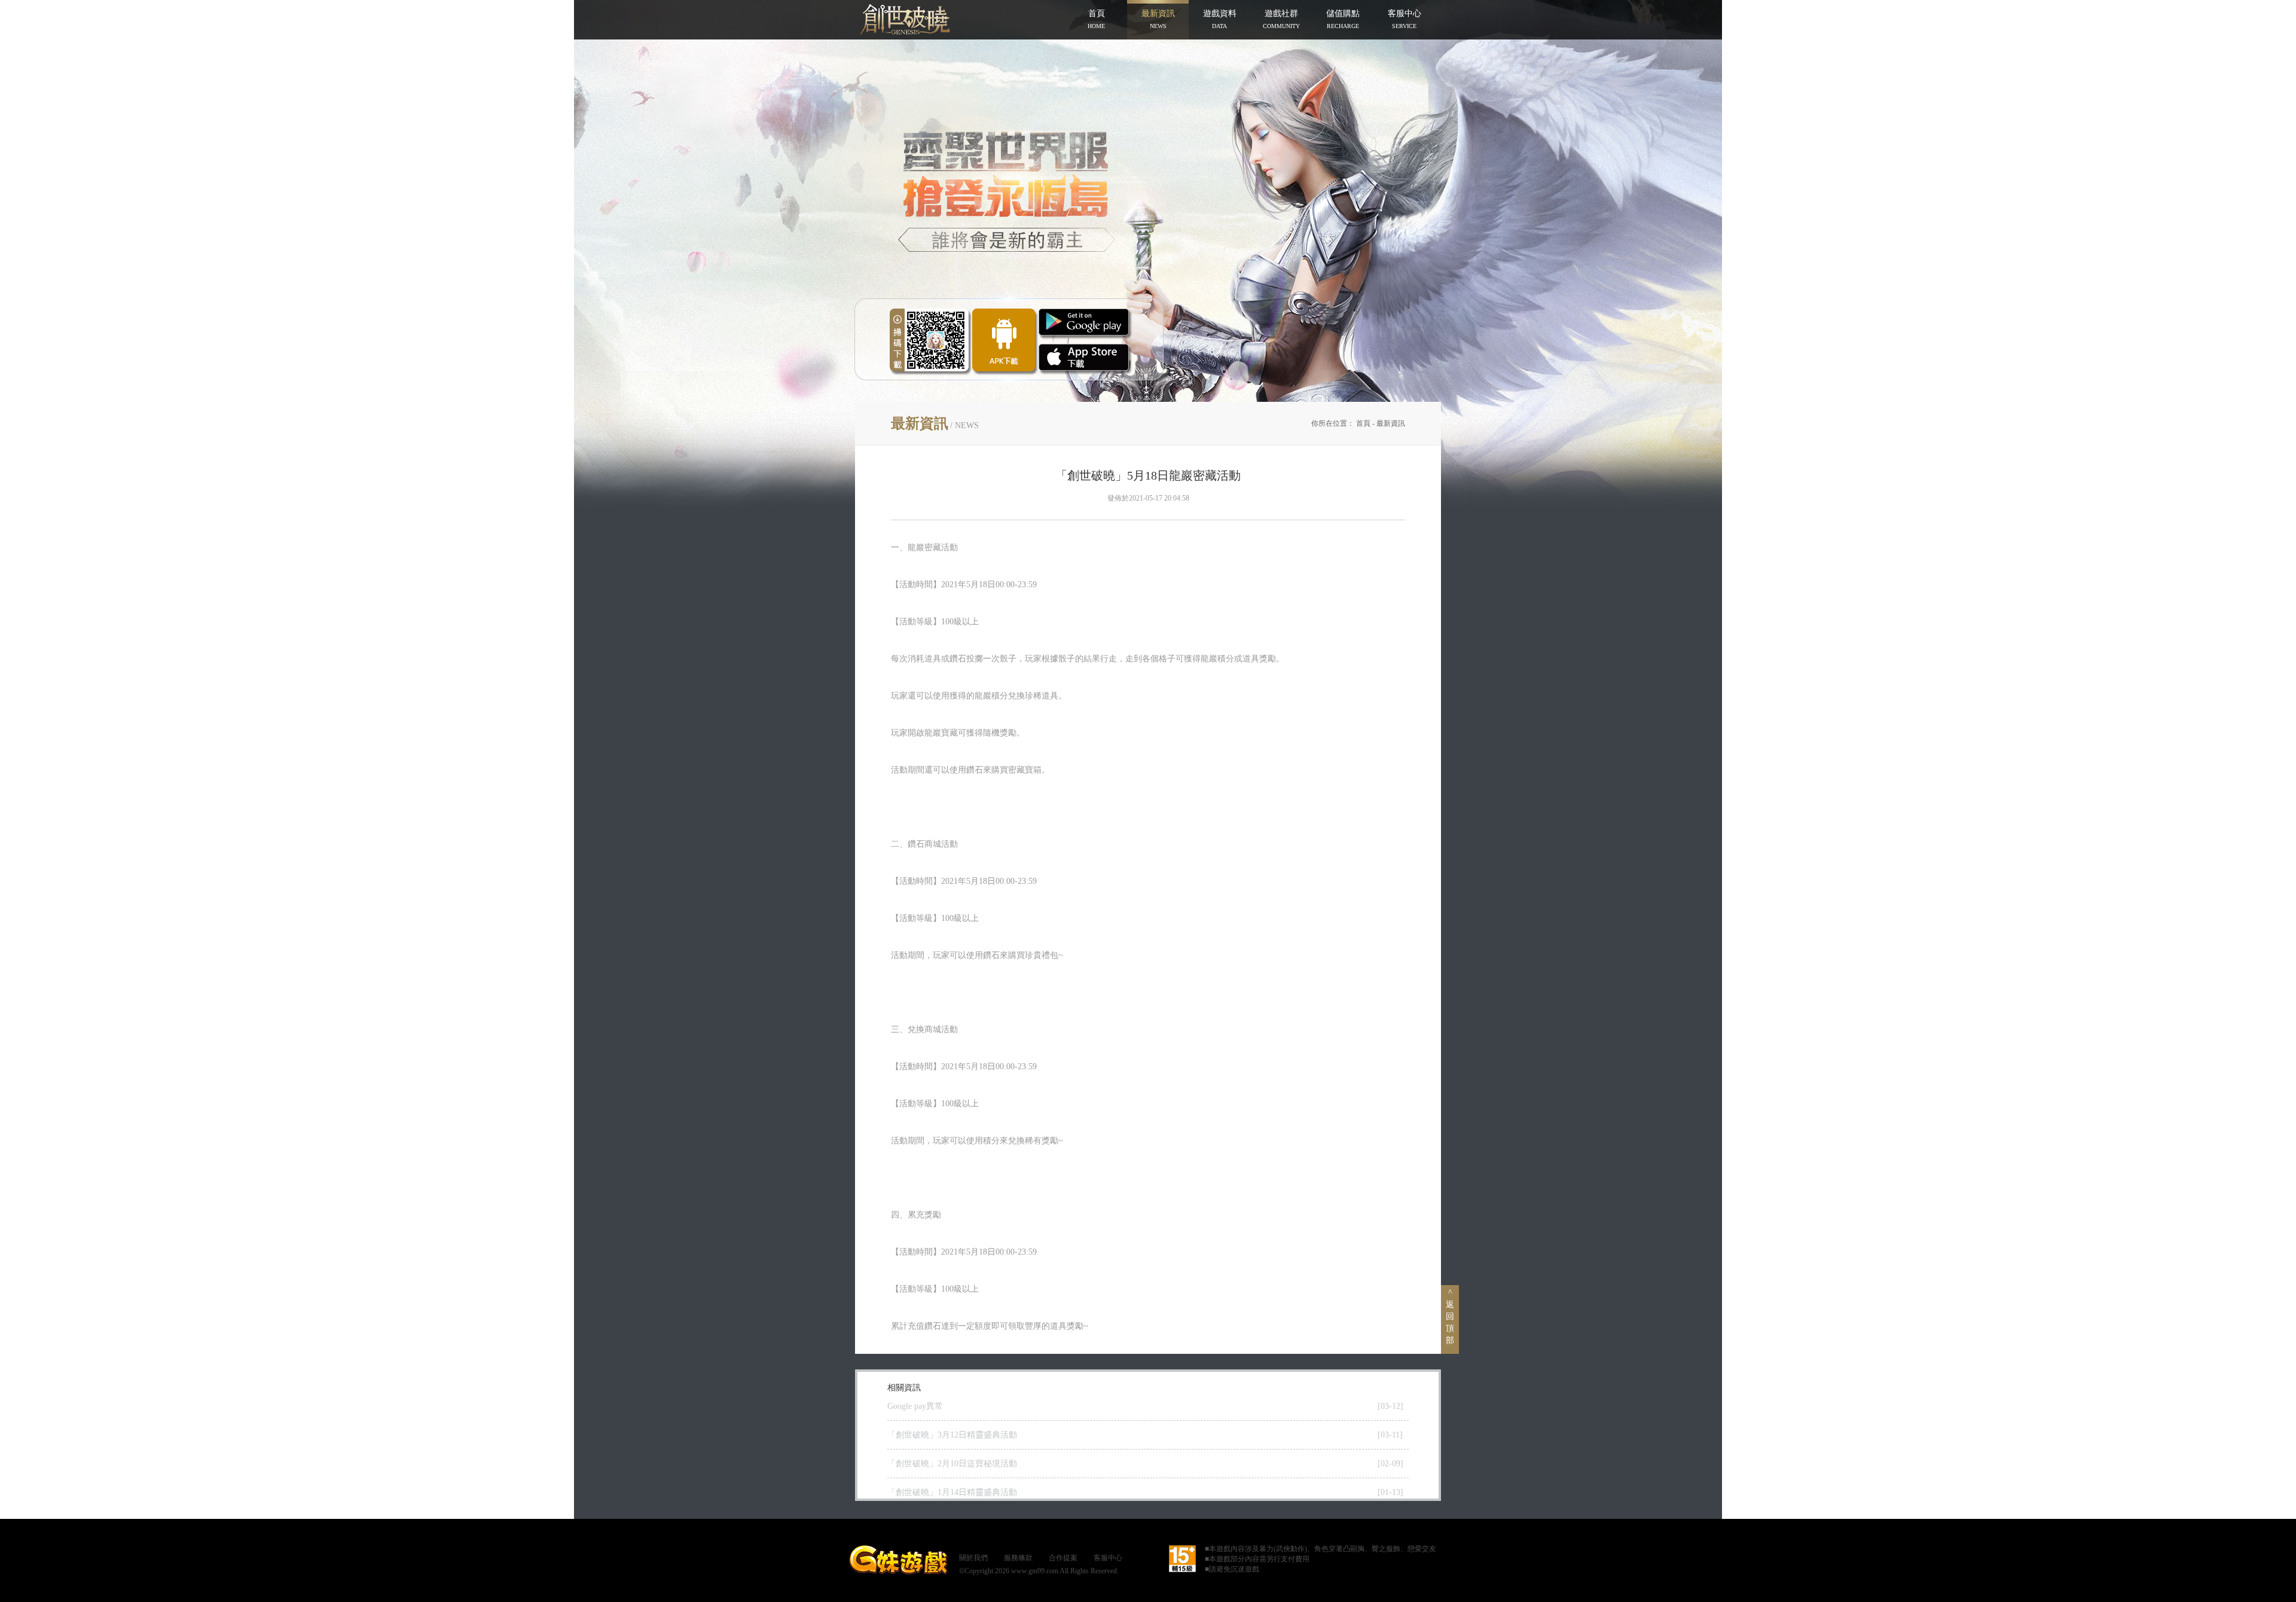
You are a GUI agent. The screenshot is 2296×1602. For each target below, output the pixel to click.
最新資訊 (1391, 423)
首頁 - (1366, 423)
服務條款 (1018, 1558)
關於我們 (973, 1558)
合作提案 (1063, 1558)
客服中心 (1108, 1558)
